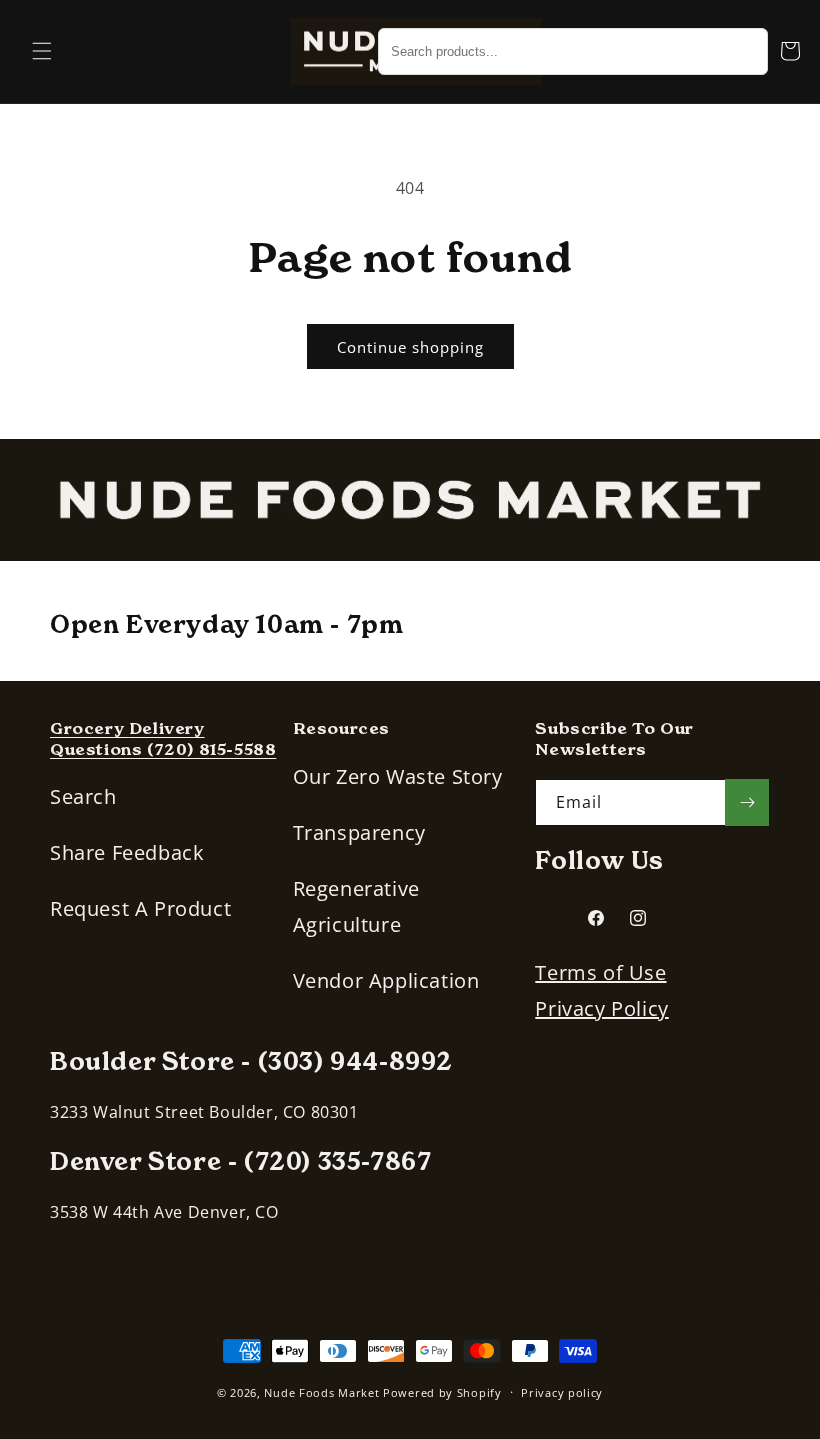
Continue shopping (410, 347)
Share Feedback (127, 852)
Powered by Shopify (442, 1392)
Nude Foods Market (321, 1392)
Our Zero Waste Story (398, 776)
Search (83, 796)
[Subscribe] (747, 802)
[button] (42, 51)
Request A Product (140, 908)
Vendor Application (386, 980)
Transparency (359, 832)
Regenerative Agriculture (356, 906)
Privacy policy (562, 1392)
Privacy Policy (601, 1008)
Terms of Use (600, 972)
